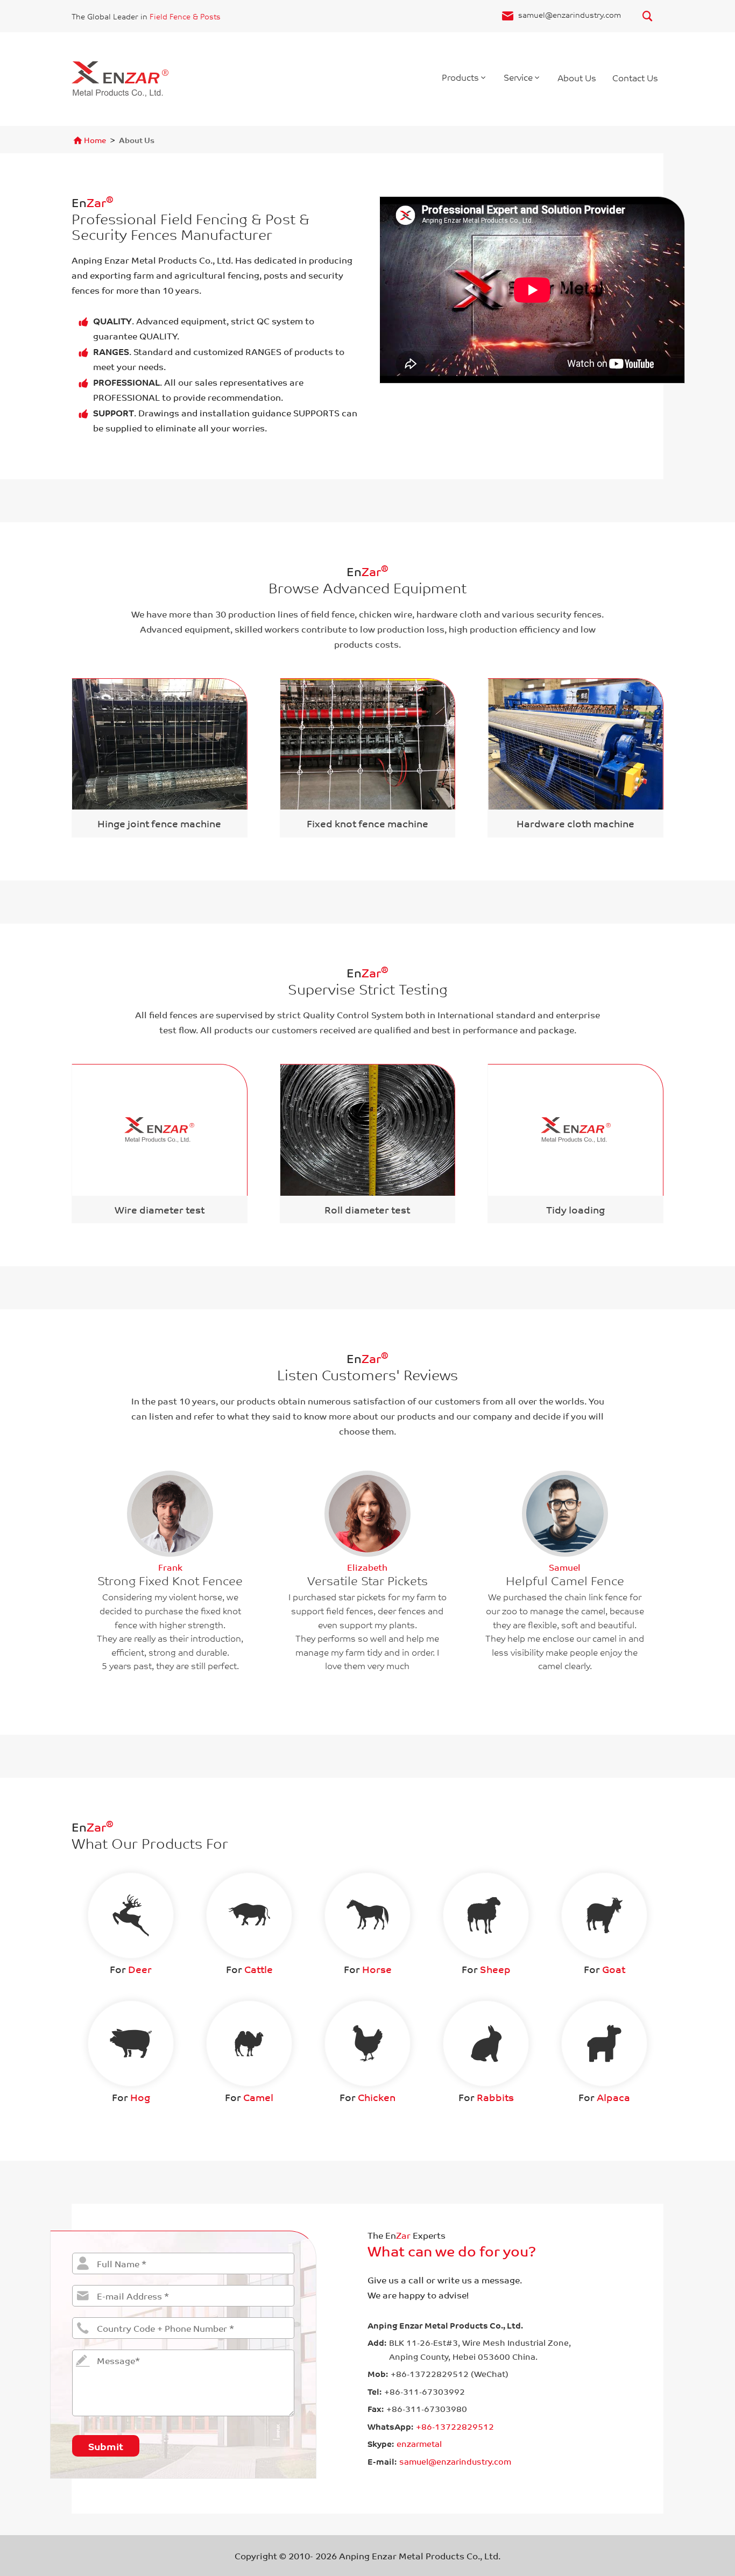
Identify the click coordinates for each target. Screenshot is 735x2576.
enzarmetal (419, 2444)
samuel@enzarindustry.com (570, 15)
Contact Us (635, 77)
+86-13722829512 (455, 2426)
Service (518, 77)
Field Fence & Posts (185, 16)
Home (95, 140)
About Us (577, 77)
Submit (106, 2446)
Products (460, 77)
